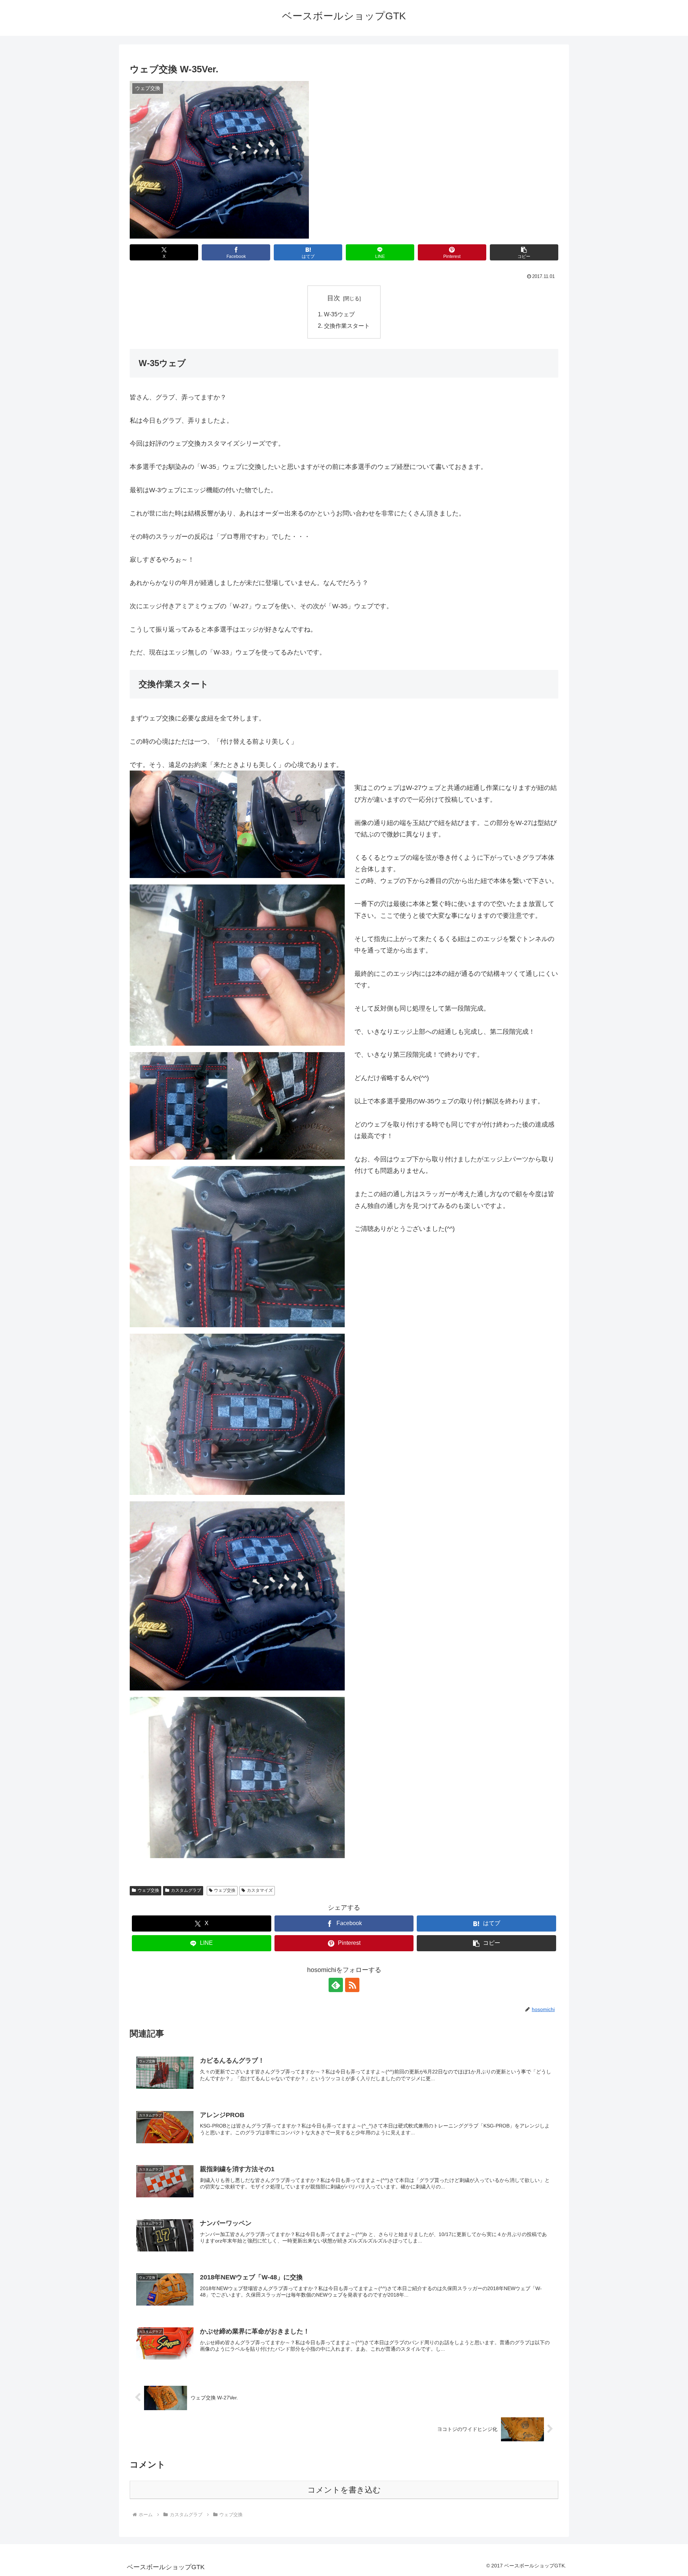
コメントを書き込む (344, 2490)
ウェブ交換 (148, 1890)
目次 (334, 298)
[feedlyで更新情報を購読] (336, 1985)
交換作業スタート (347, 326)
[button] (524, 252)
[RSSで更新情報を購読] (352, 1985)
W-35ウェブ (339, 314)
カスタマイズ (260, 1890)
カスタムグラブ (186, 1890)
